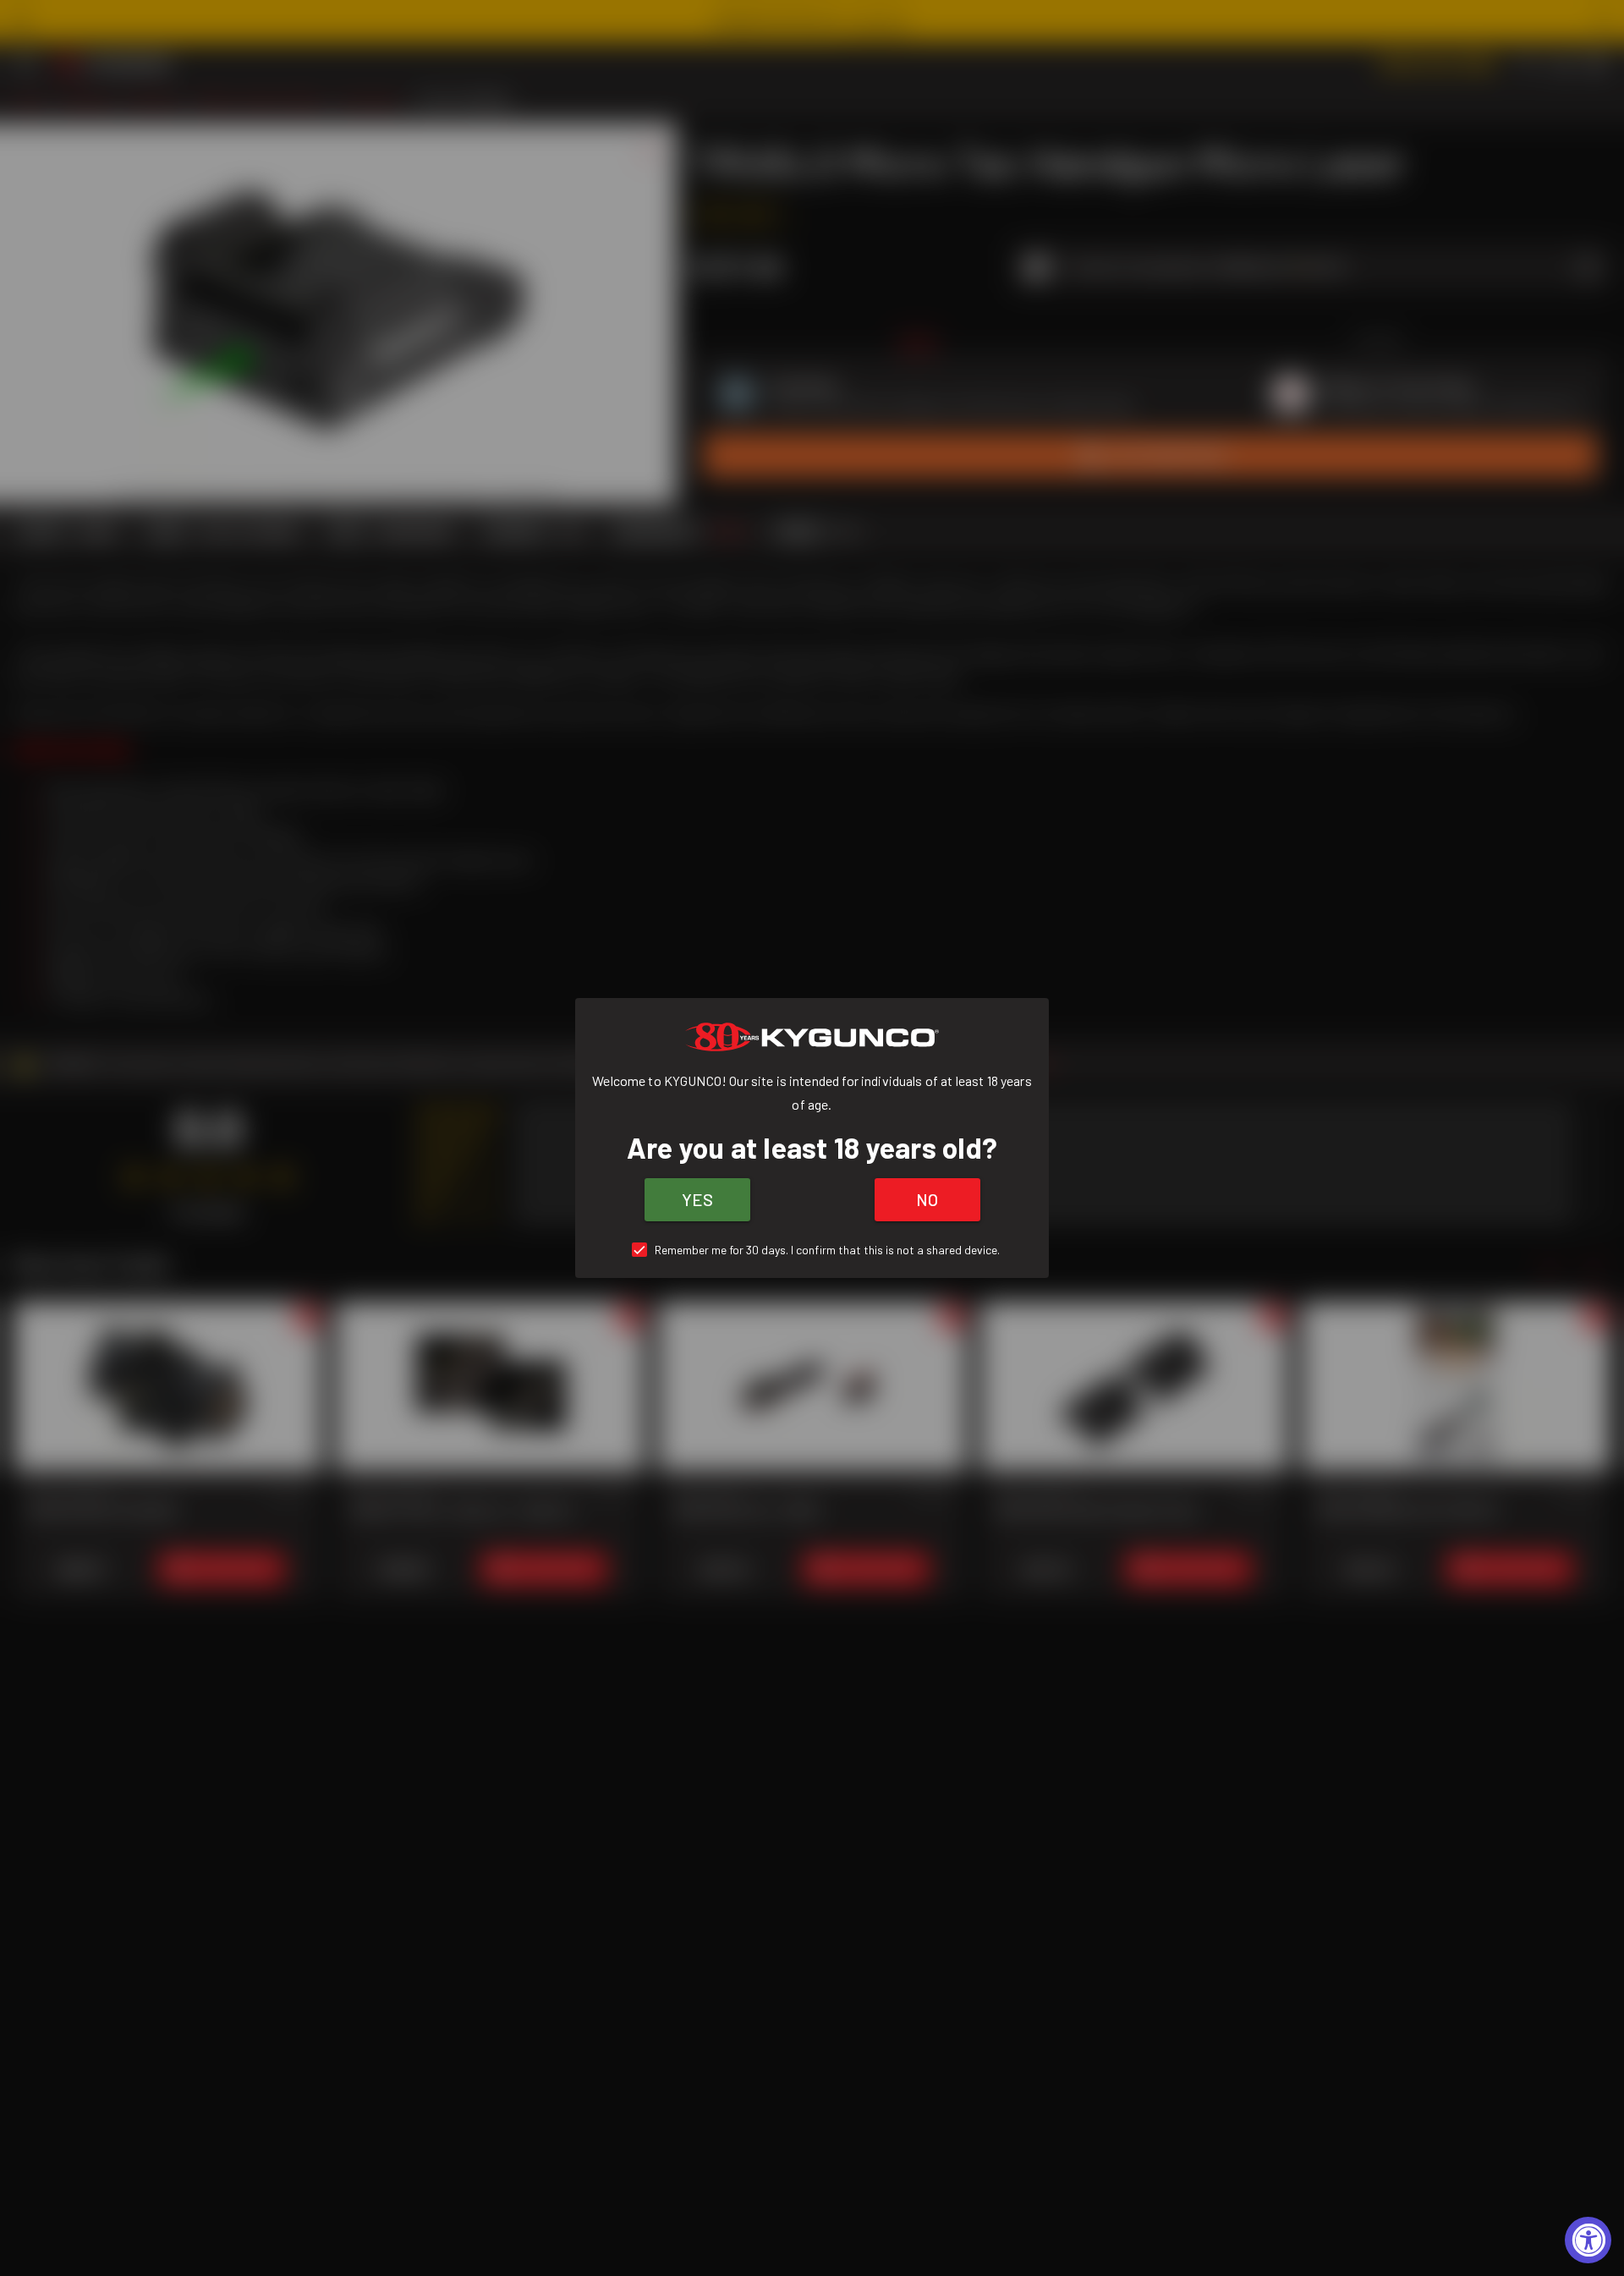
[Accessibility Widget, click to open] (1588, 2240)
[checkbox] (812, 1250)
